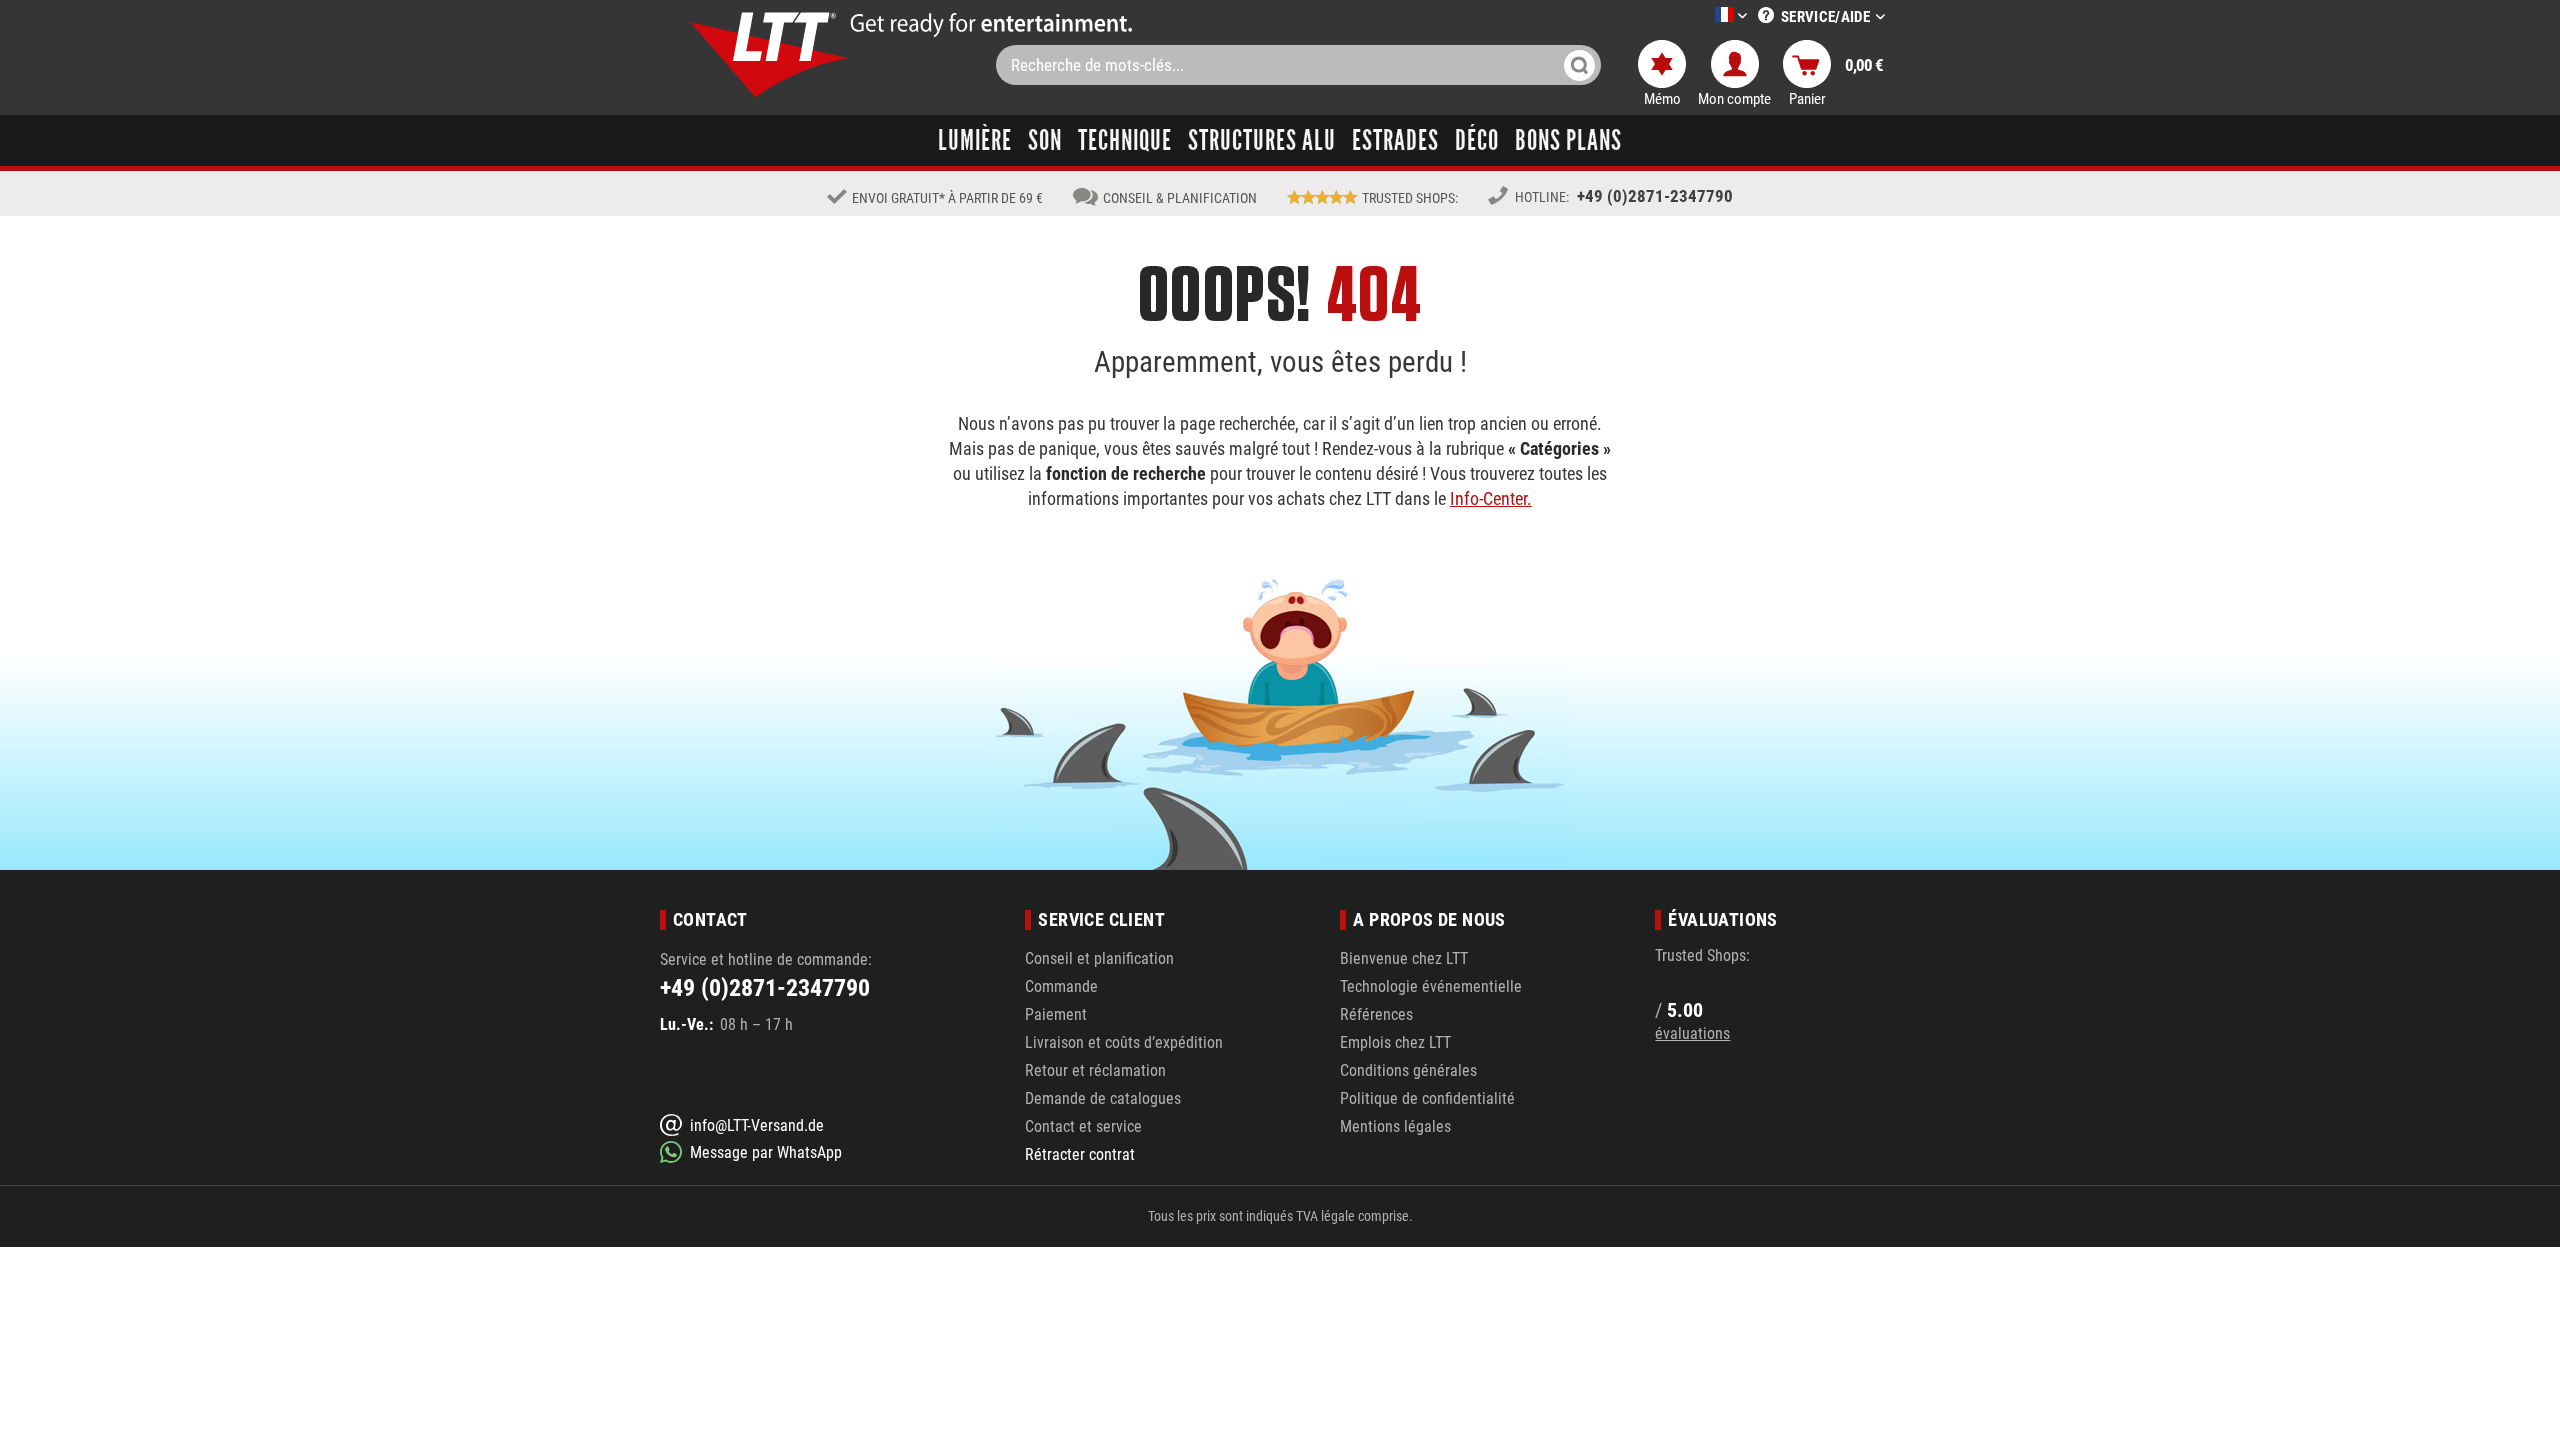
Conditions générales (1408, 1070)
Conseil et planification (1099, 958)
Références (1376, 1014)
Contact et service (1083, 1126)
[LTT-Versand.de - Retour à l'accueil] (770, 54)
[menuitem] (1701, 16)
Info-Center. (1491, 498)
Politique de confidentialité (1427, 1098)
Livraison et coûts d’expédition (1124, 1042)
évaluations (1692, 1033)
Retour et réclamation (1095, 1070)
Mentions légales (1395, 1126)
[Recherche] (1579, 65)
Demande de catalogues (1103, 1098)
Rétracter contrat (1080, 1154)
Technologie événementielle (1431, 986)
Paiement (1056, 1014)
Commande (1061, 986)
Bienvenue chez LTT (1404, 958)
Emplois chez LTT (1395, 1042)
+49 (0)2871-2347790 (1655, 196)
